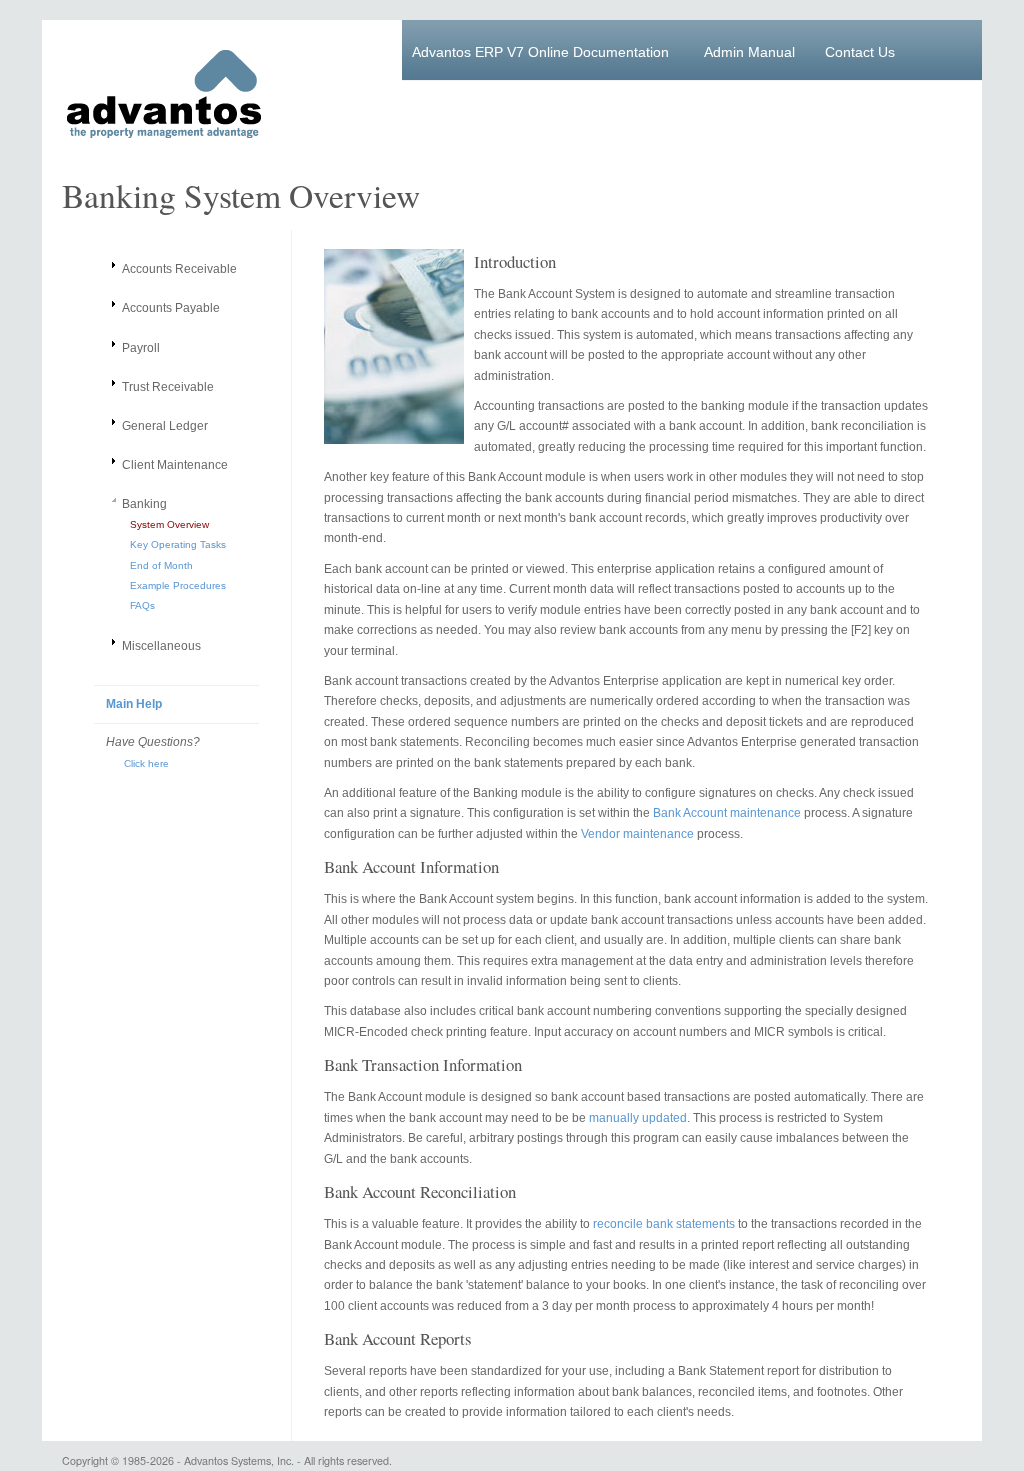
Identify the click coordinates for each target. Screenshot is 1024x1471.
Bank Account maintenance (727, 813)
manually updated (638, 1118)
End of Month (161, 565)
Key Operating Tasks (178, 544)
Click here (137, 763)
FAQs (142, 605)
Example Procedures (178, 585)
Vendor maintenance (637, 834)
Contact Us (860, 52)
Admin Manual (749, 52)
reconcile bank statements (664, 1224)
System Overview (169, 524)
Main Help (134, 704)
